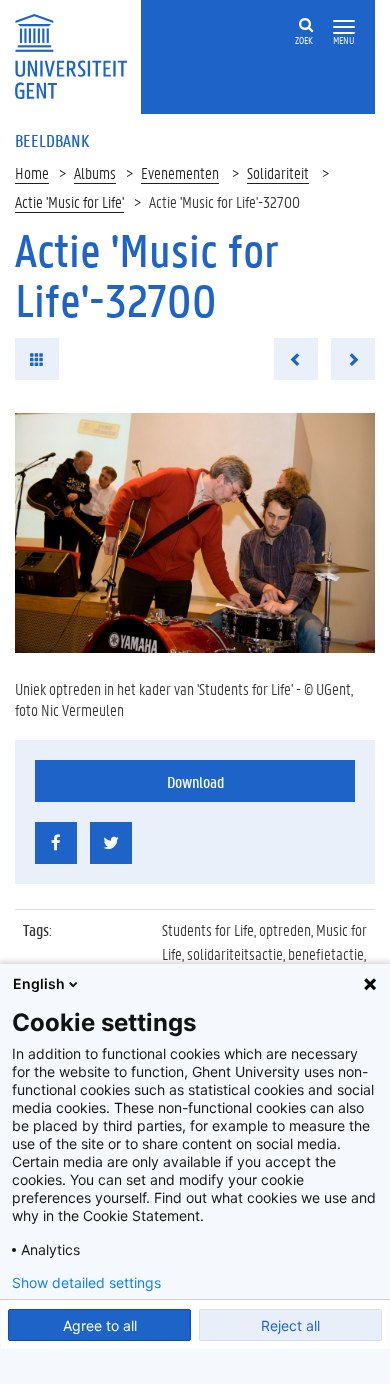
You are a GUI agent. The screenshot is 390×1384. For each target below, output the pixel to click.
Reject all (290, 1325)
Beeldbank (52, 140)
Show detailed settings (86, 1283)
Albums (95, 172)
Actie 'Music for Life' (69, 201)
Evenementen (180, 172)
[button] (344, 27)
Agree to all (100, 1325)
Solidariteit (278, 172)
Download (195, 781)
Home (32, 172)
